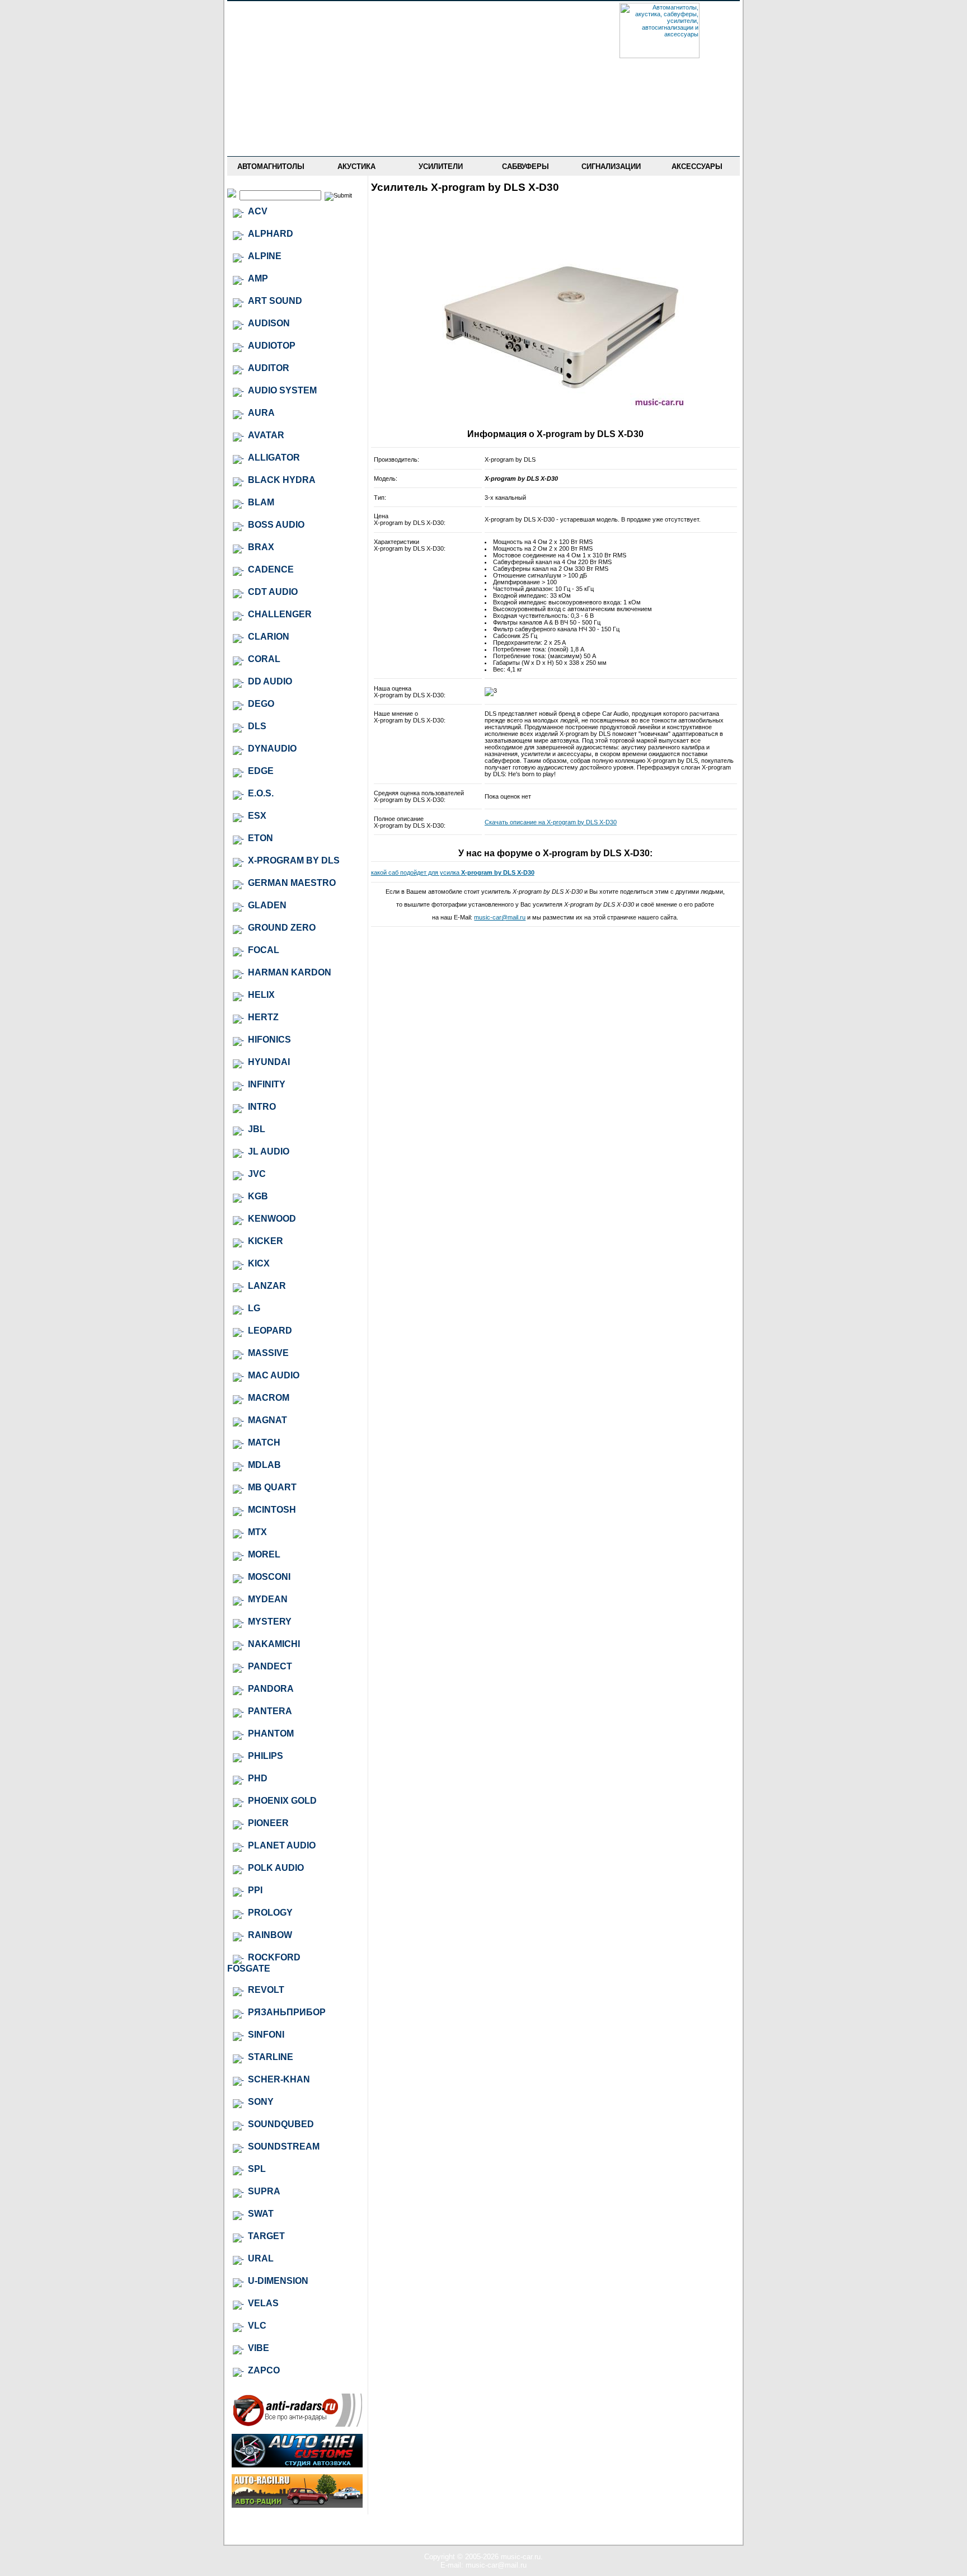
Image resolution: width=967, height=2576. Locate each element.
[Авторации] (297, 2505)
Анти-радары (271, 127)
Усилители (441, 166)
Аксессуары (697, 166)
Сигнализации (611, 166)
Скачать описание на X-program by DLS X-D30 (551, 822)
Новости (271, 30)
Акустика (356, 166)
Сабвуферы (525, 166)
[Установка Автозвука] (297, 2465)
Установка (271, 111)
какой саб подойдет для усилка (453, 872)
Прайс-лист (271, 46)
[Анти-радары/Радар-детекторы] (297, 2425)
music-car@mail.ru (500, 917)
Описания (271, 95)
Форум (271, 62)
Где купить (271, 78)
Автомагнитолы (271, 166)
